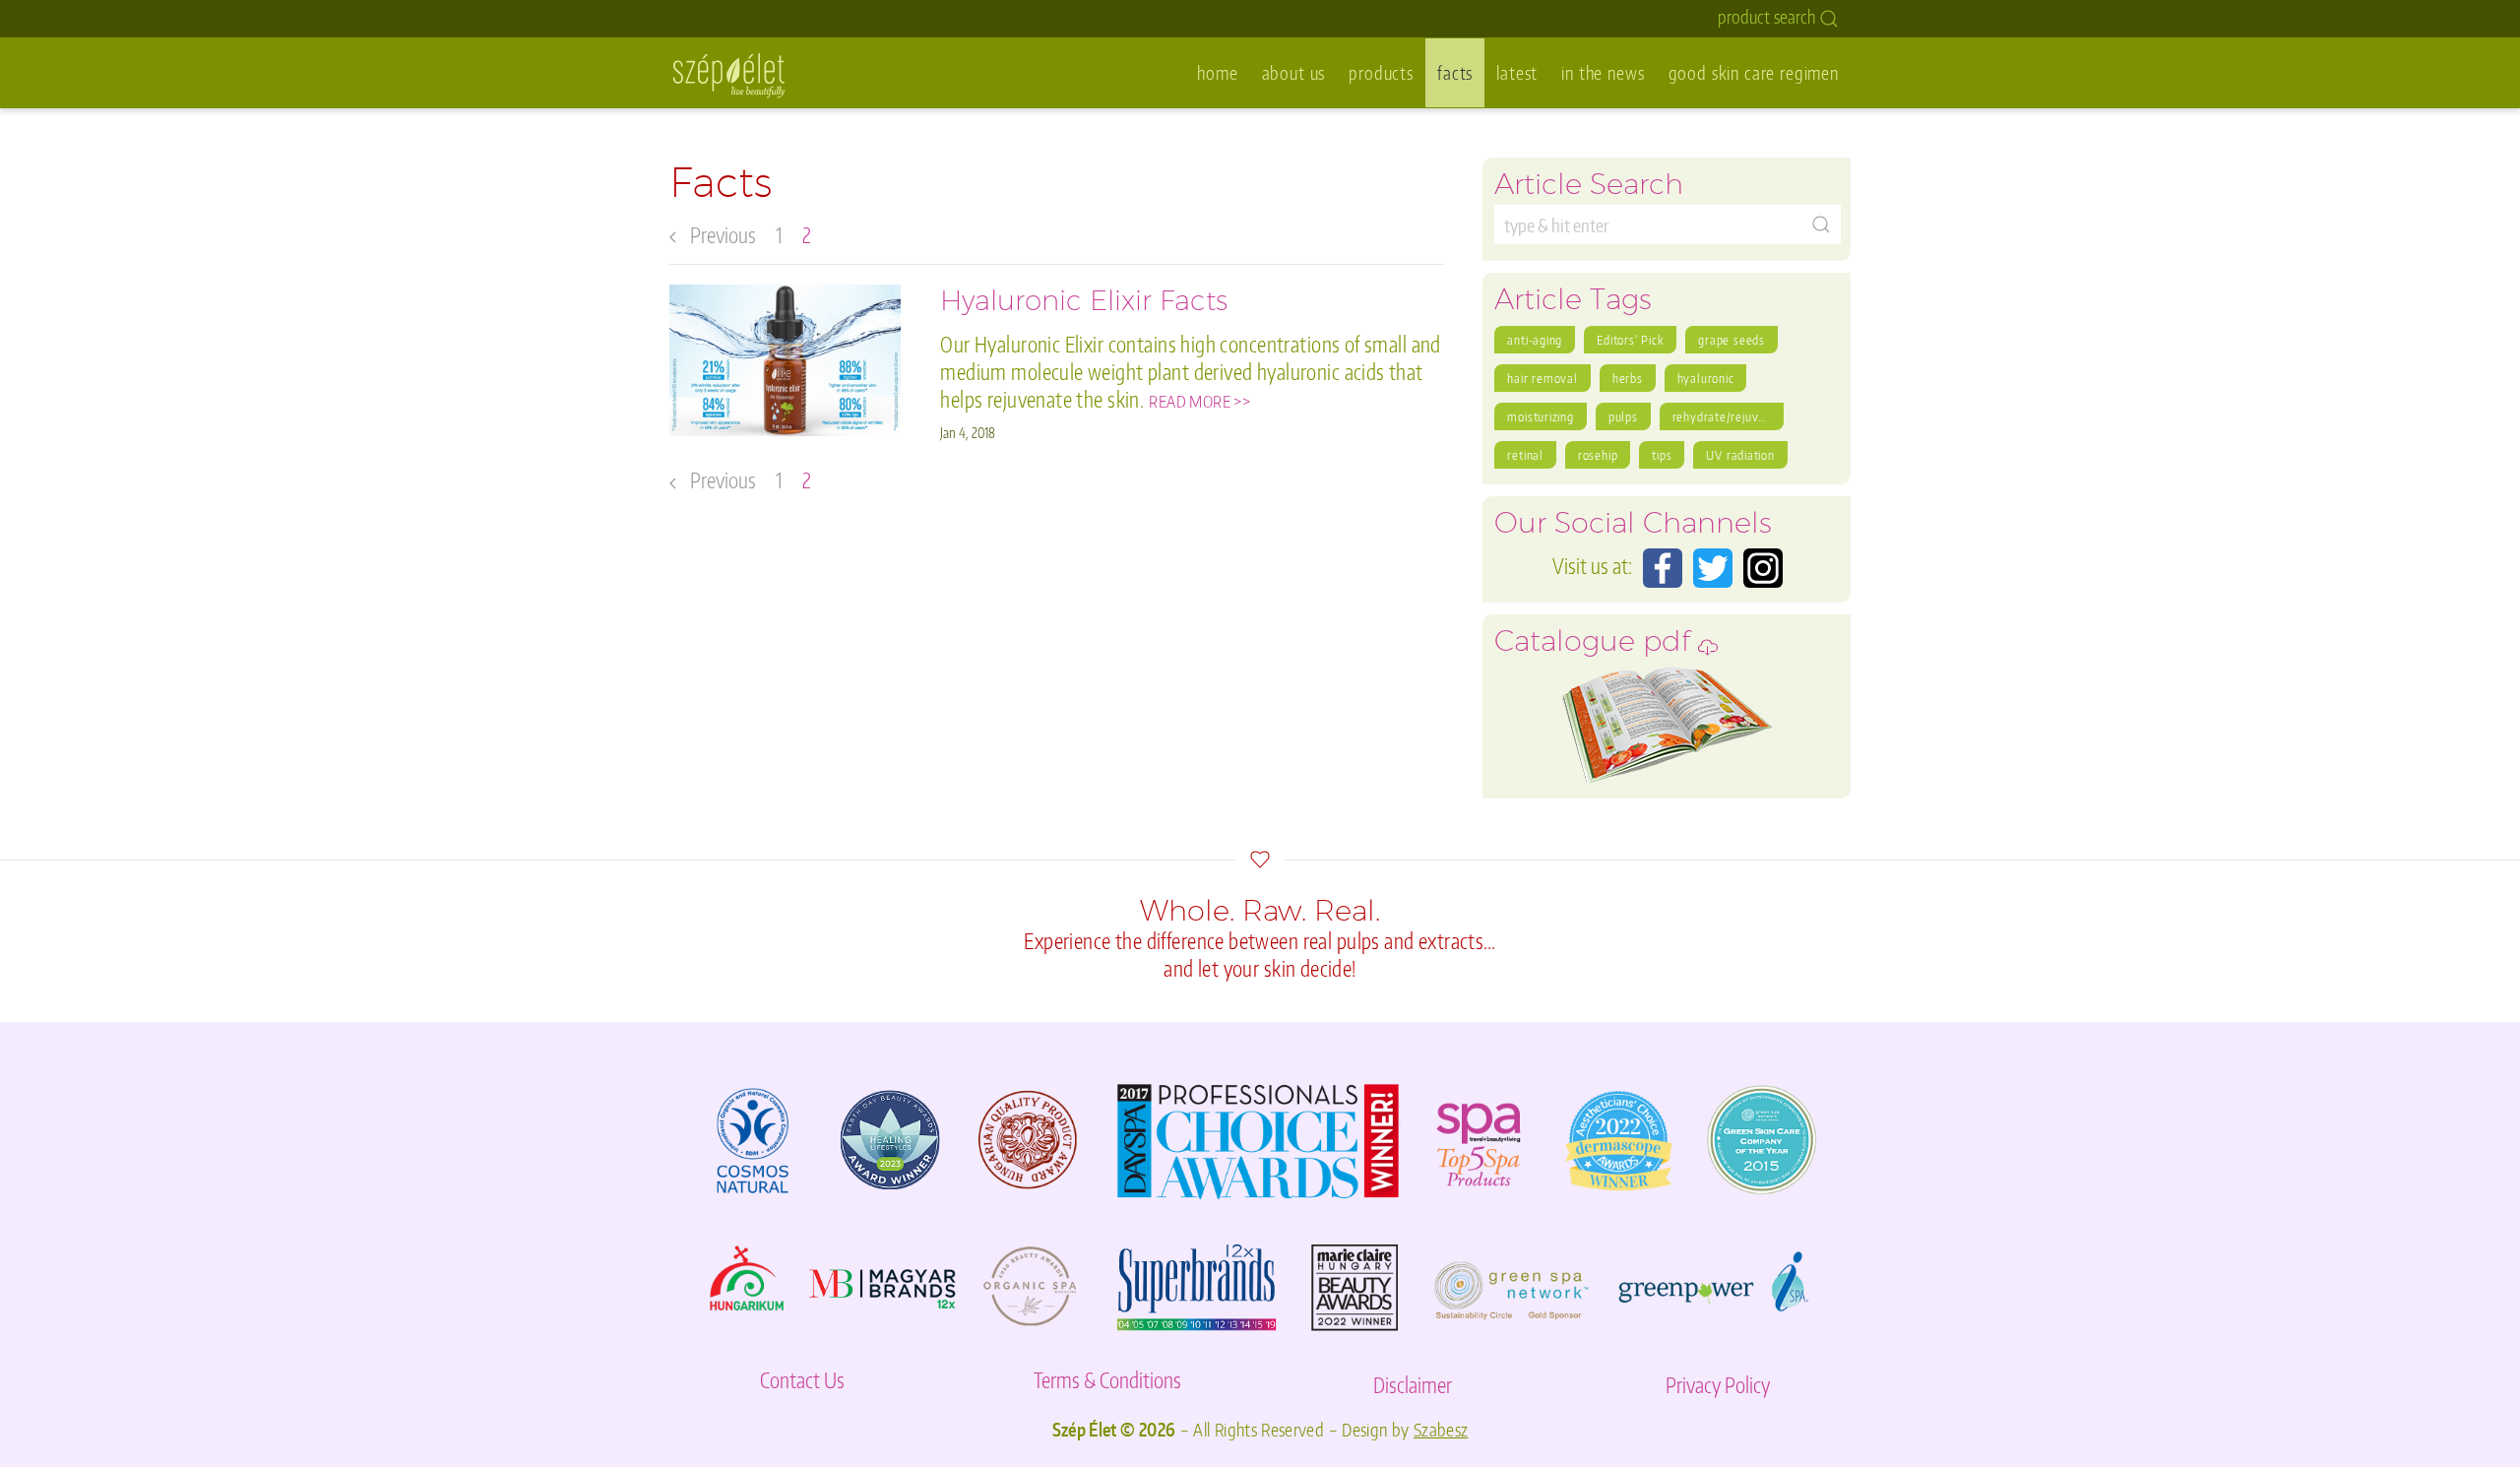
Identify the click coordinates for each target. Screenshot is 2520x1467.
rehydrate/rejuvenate (1728, 416)
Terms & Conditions (1107, 1380)
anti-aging (1535, 340)
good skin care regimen (1754, 72)
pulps (1623, 416)
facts (1455, 72)
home (1217, 72)
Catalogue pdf (1596, 647)
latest (1517, 72)
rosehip (1598, 455)
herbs (1628, 378)
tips (1662, 455)
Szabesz (1441, 1430)
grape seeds (1732, 340)
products (1381, 72)
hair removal (1542, 378)
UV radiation (1740, 455)
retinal (1525, 455)
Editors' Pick (1630, 340)
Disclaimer (1413, 1385)
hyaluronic (1706, 378)
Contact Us (802, 1380)
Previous (721, 235)
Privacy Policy (1718, 1385)
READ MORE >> (1199, 401)
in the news (1603, 72)
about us (1294, 72)
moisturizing (1540, 416)
